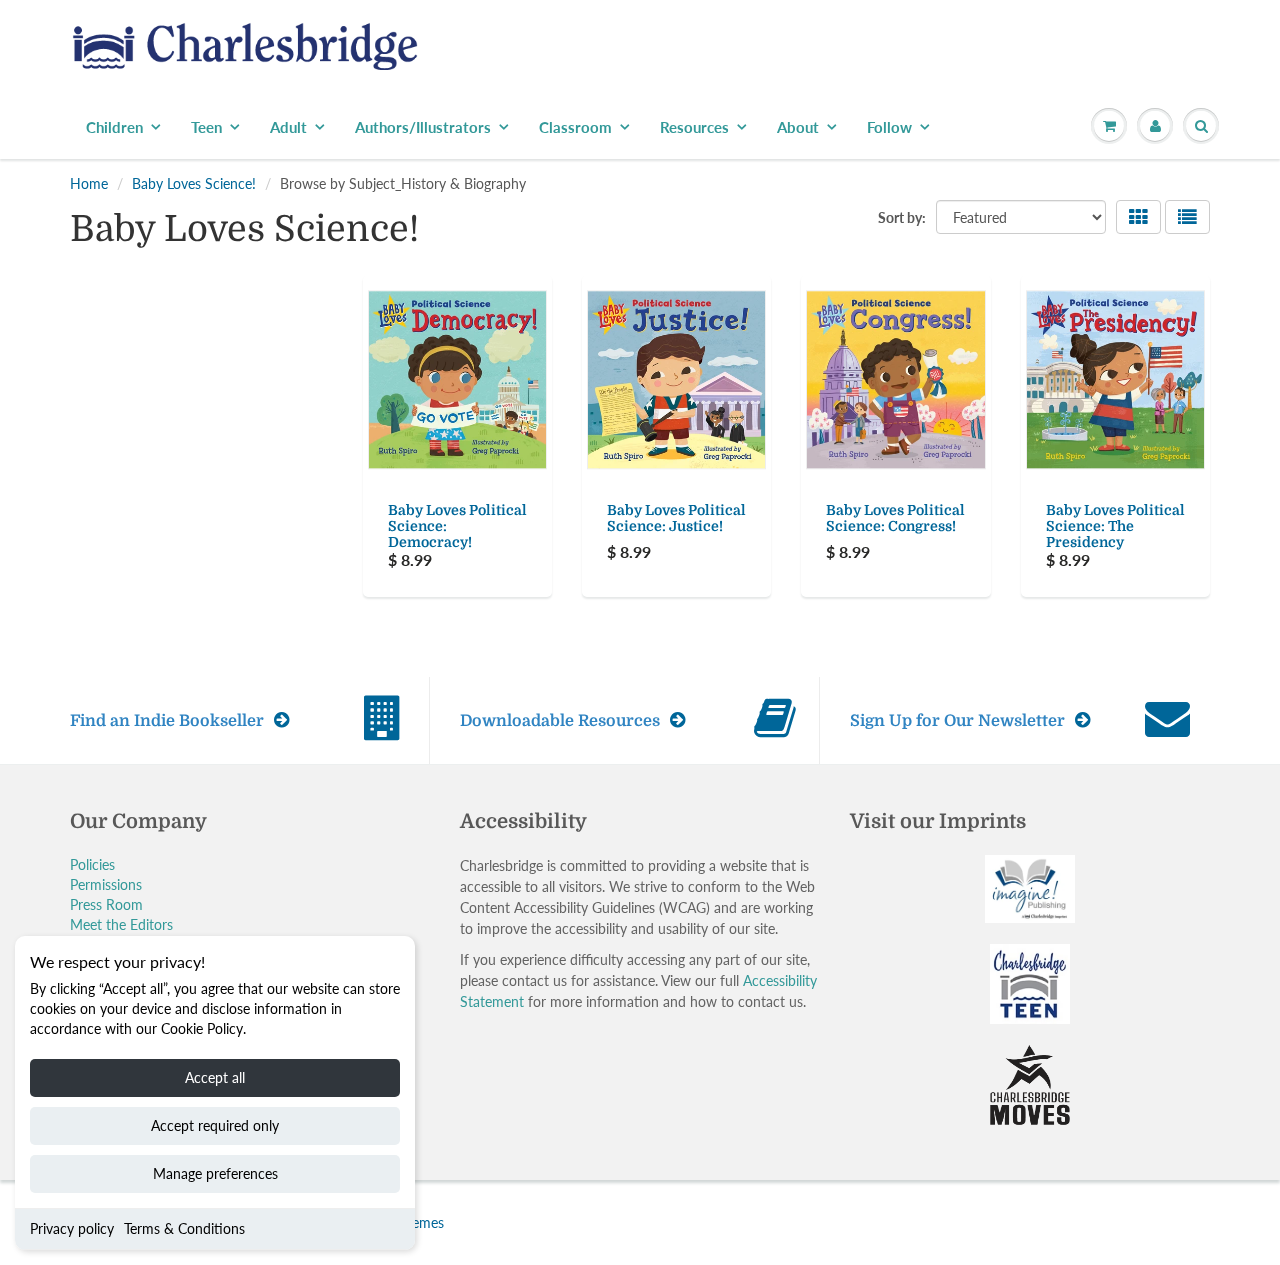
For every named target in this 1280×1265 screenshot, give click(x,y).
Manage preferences (215, 1173)
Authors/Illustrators (423, 127)
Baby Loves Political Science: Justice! (676, 518)
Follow (889, 127)
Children (114, 127)
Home (89, 183)
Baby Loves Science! (194, 183)
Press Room (106, 904)
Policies (92, 864)
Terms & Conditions (184, 1228)
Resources (694, 127)
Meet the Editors (121, 924)
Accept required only (215, 1125)
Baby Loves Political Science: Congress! (895, 518)
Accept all (215, 1077)
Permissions (106, 884)
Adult (288, 127)
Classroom (575, 127)
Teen (206, 127)
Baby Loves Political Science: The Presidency (1115, 526)
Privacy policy (72, 1228)
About (798, 127)
